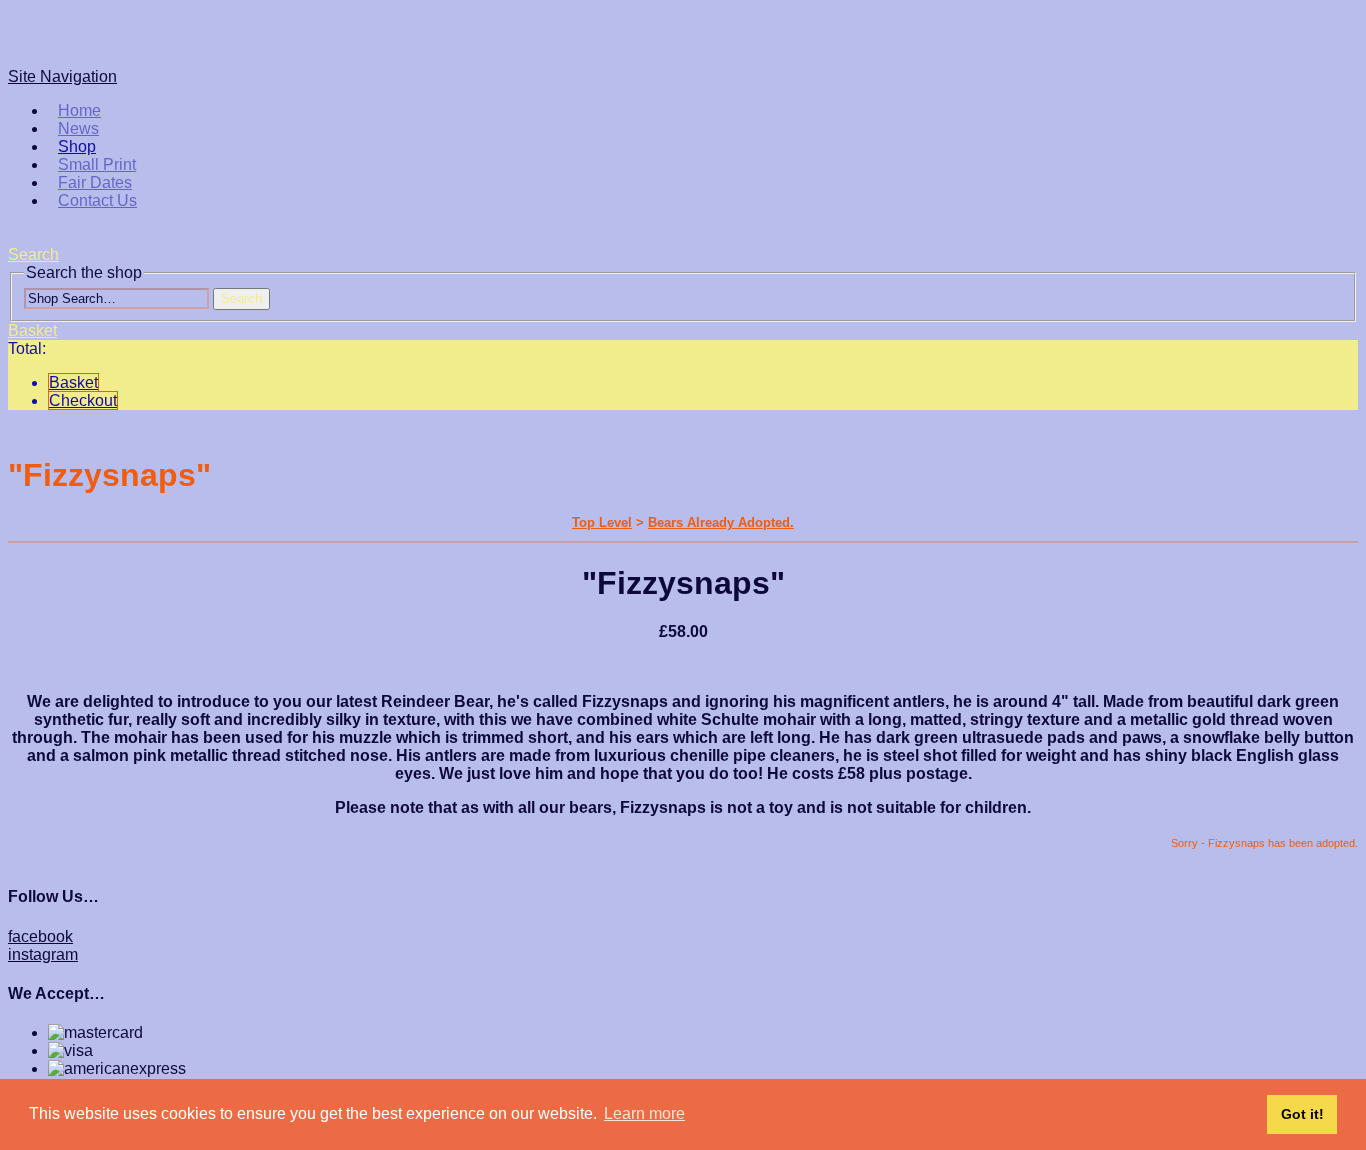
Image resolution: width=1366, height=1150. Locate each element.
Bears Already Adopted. (721, 522)
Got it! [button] (1302, 1114)
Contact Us (97, 200)
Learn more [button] (644, 1113)
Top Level (602, 522)
